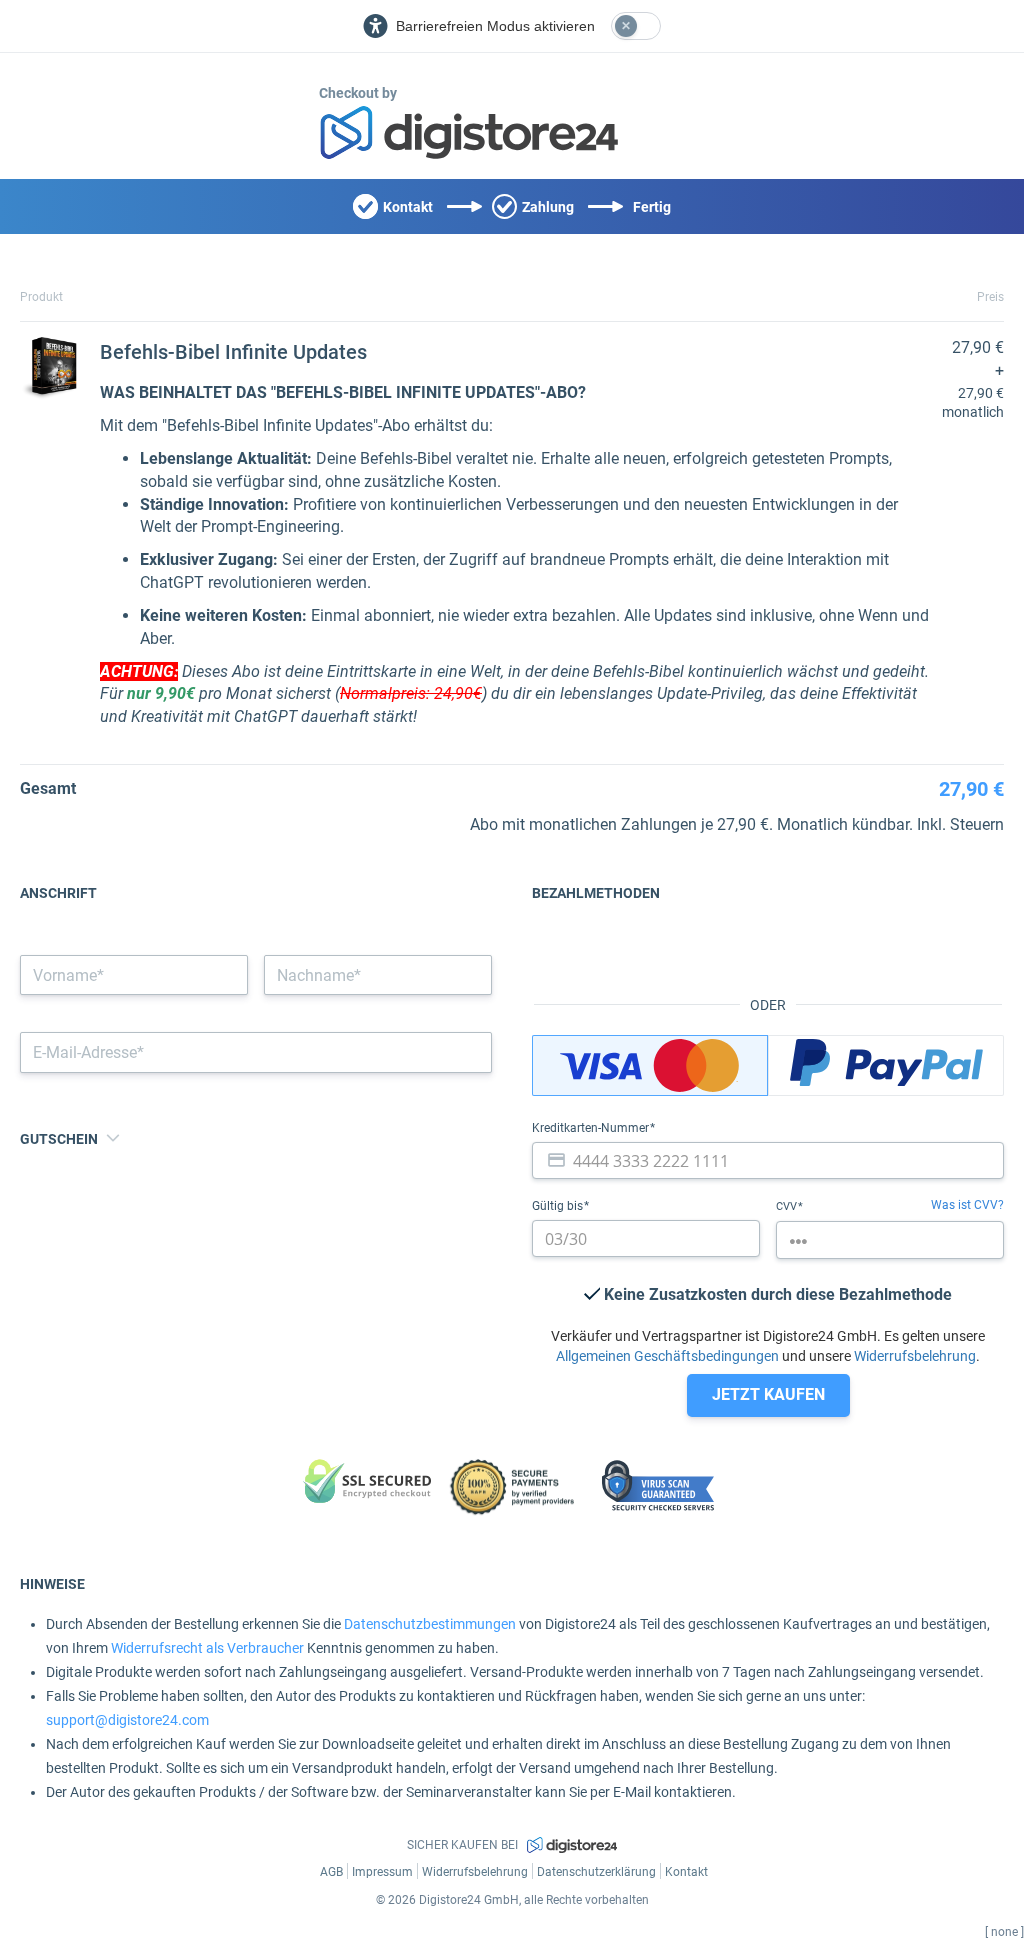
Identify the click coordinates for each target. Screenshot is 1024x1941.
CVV (788, 1206)
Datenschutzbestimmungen (430, 1624)
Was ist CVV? (967, 1205)
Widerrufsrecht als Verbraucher (207, 1648)
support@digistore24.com (127, 1720)
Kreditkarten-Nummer (592, 1128)
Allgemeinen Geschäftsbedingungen (667, 1356)
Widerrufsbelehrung (915, 1356)
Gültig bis (559, 1206)
